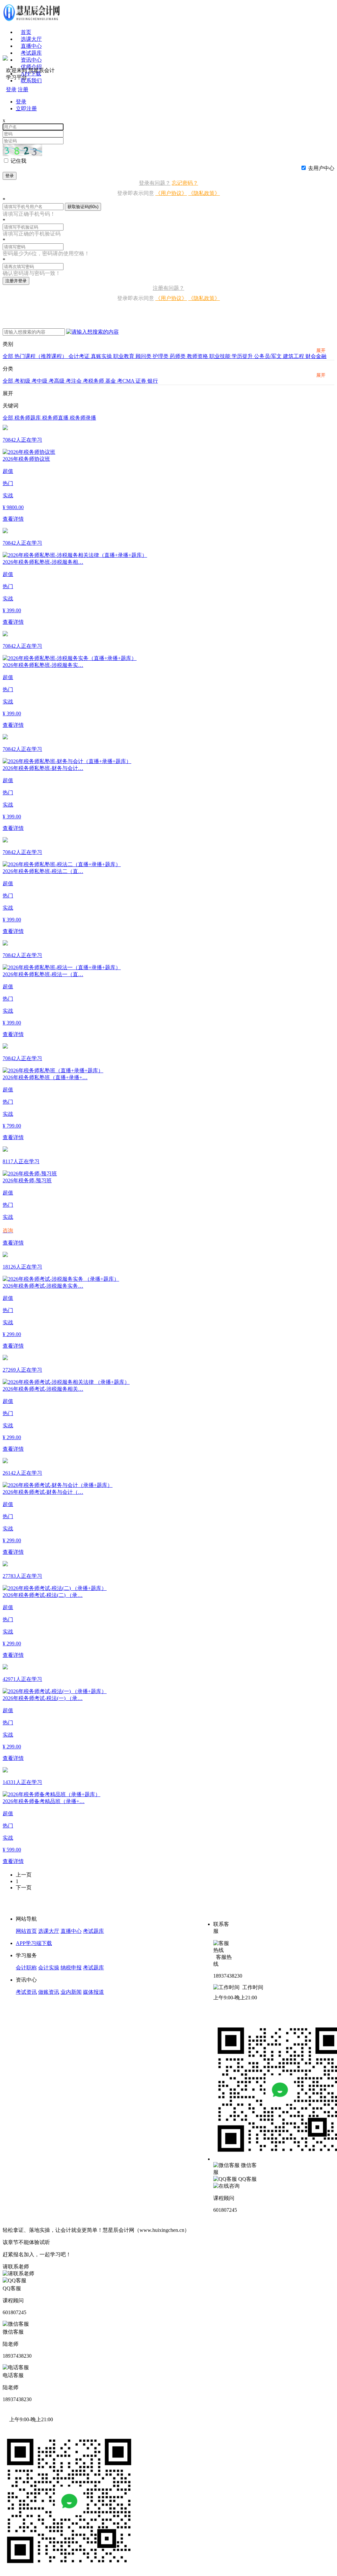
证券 (142, 381)
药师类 (178, 356)
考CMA (126, 381)
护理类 (161, 356)
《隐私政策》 (204, 193)
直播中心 (31, 46)
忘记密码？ (185, 183)
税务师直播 (56, 418)
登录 (10, 176)
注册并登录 (16, 281)
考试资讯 (26, 1992)
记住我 (18, 161)
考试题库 (31, 53)
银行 (153, 381)
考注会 (74, 381)
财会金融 (316, 356)
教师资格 (198, 356)
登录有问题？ (155, 183)
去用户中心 (321, 168)
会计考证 (80, 356)
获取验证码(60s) (83, 207)
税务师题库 (28, 418)
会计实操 (49, 1968)
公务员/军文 (269, 356)
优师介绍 (31, 67)
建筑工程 (294, 356)
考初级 (23, 381)
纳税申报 (71, 1968)
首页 (26, 32)
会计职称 (26, 1968)
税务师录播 (83, 418)
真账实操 (102, 356)
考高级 (57, 381)
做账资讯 (49, 1992)
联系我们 (31, 81)
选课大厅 (31, 39)
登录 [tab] (21, 102)
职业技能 (220, 356)
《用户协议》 (171, 193)
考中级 (40, 381)
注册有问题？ (168, 288)
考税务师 (94, 381)
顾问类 (144, 356)
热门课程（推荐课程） (41, 356)
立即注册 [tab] (26, 109)
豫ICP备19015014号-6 (216, 2230)
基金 (111, 381)
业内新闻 (71, 1992)
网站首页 (26, 1931)
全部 (9, 356)
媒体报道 (93, 1992)
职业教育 (124, 356)
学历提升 (243, 356)
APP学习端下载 (34, 1943)
